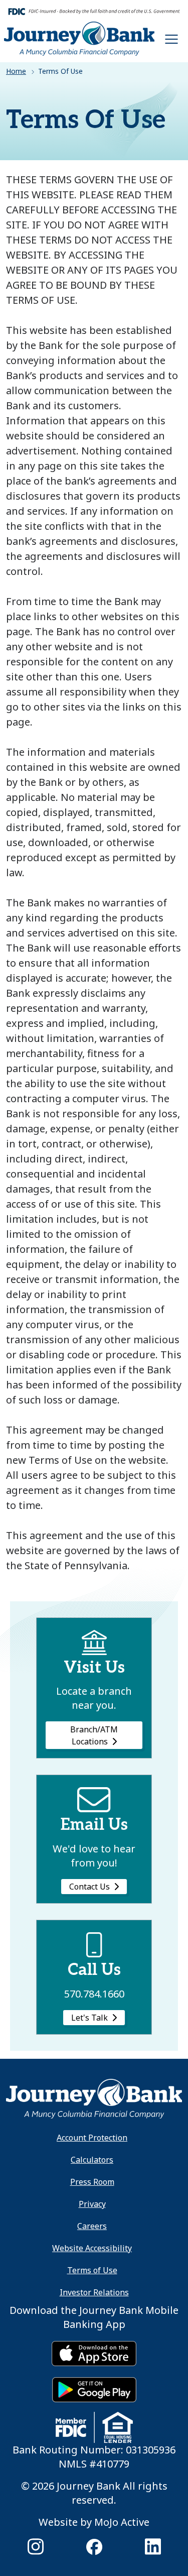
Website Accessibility (92, 2248)
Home (16, 71)
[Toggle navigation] (171, 39)
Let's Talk (89, 2018)
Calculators (92, 2160)
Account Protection (92, 2138)
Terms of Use (92, 2270)
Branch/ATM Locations (94, 1735)
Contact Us (89, 1887)
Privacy (92, 2204)
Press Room (92, 2182)
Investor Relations (94, 2292)
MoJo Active (122, 2522)
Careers (92, 2226)
